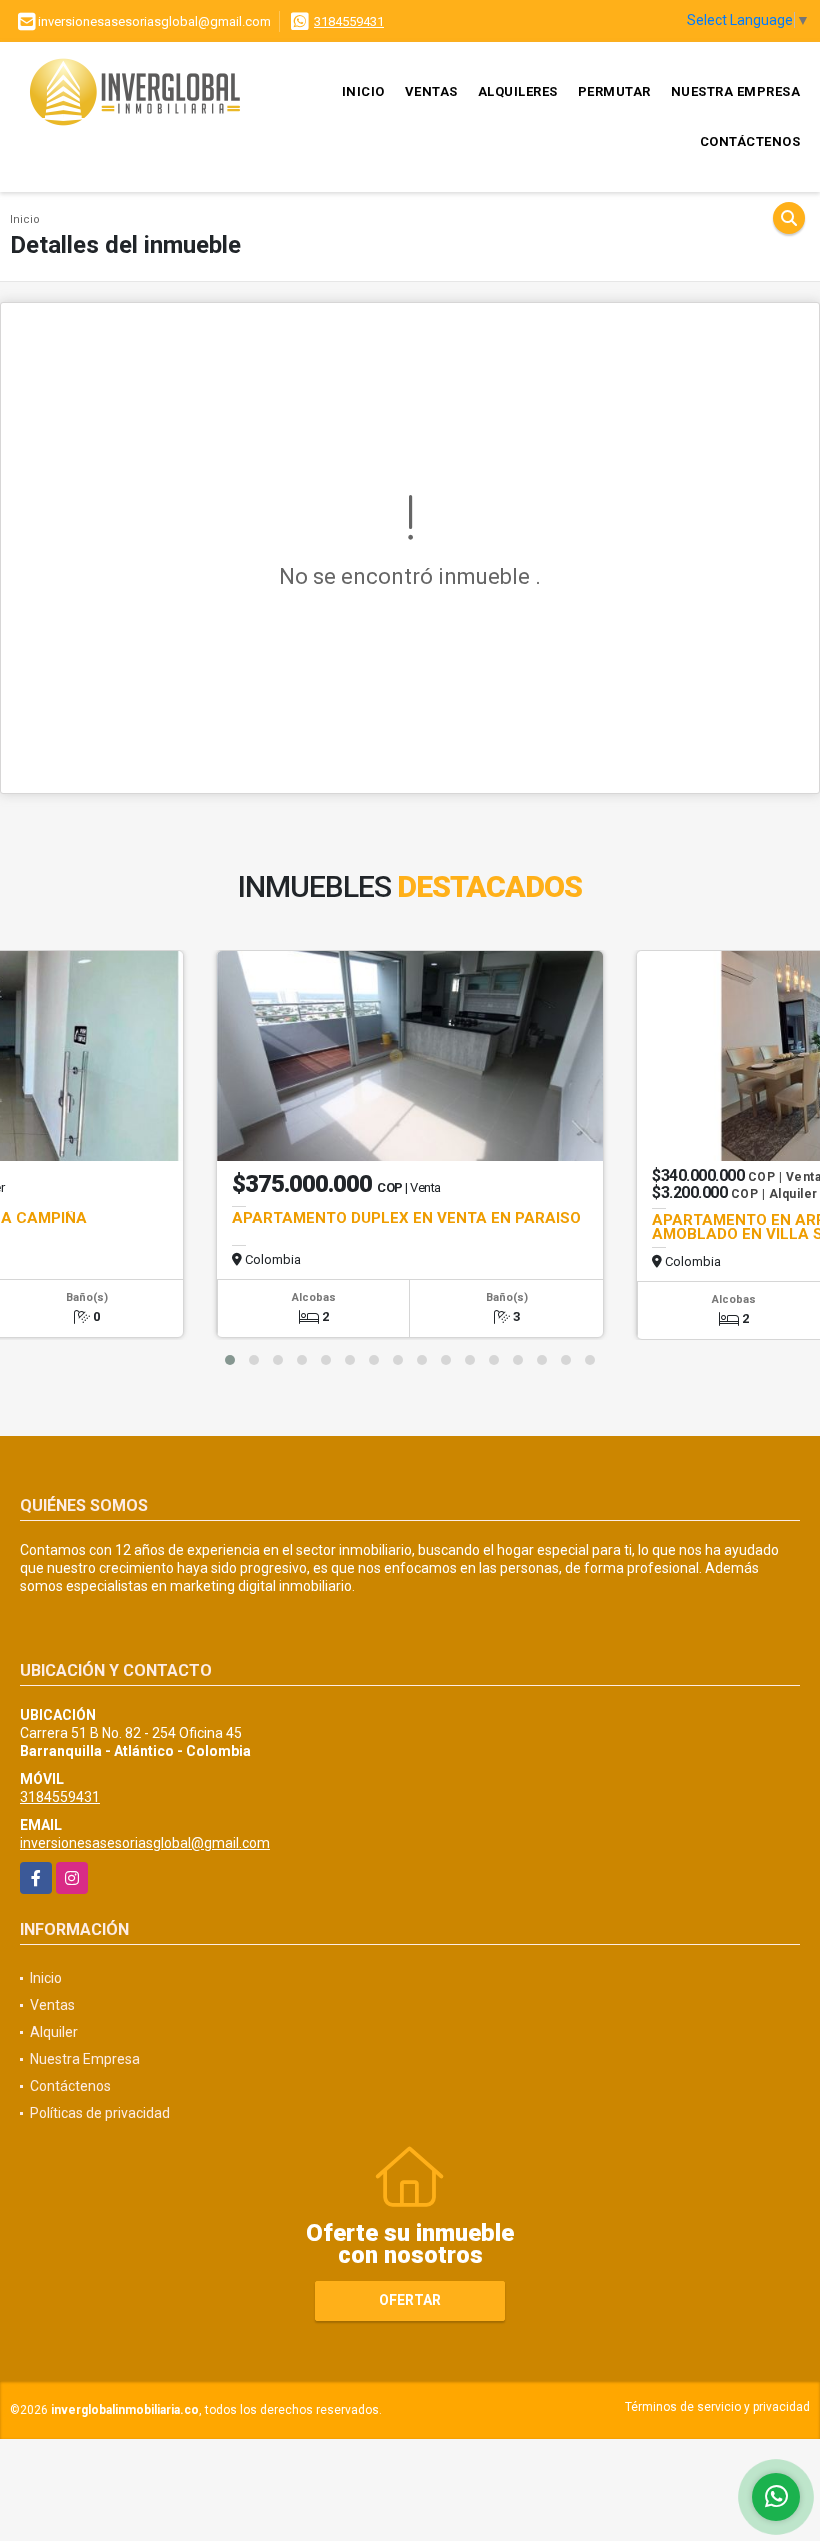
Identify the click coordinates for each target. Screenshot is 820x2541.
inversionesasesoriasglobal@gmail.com (145, 1843)
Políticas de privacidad (100, 2113)
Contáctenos (750, 141)
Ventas (431, 91)
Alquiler (54, 2032)
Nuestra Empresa (736, 91)
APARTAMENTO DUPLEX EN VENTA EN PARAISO (406, 1218)
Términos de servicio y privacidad (717, 2407)
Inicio (363, 91)
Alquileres (518, 91)
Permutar (614, 91)
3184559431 (349, 21)
